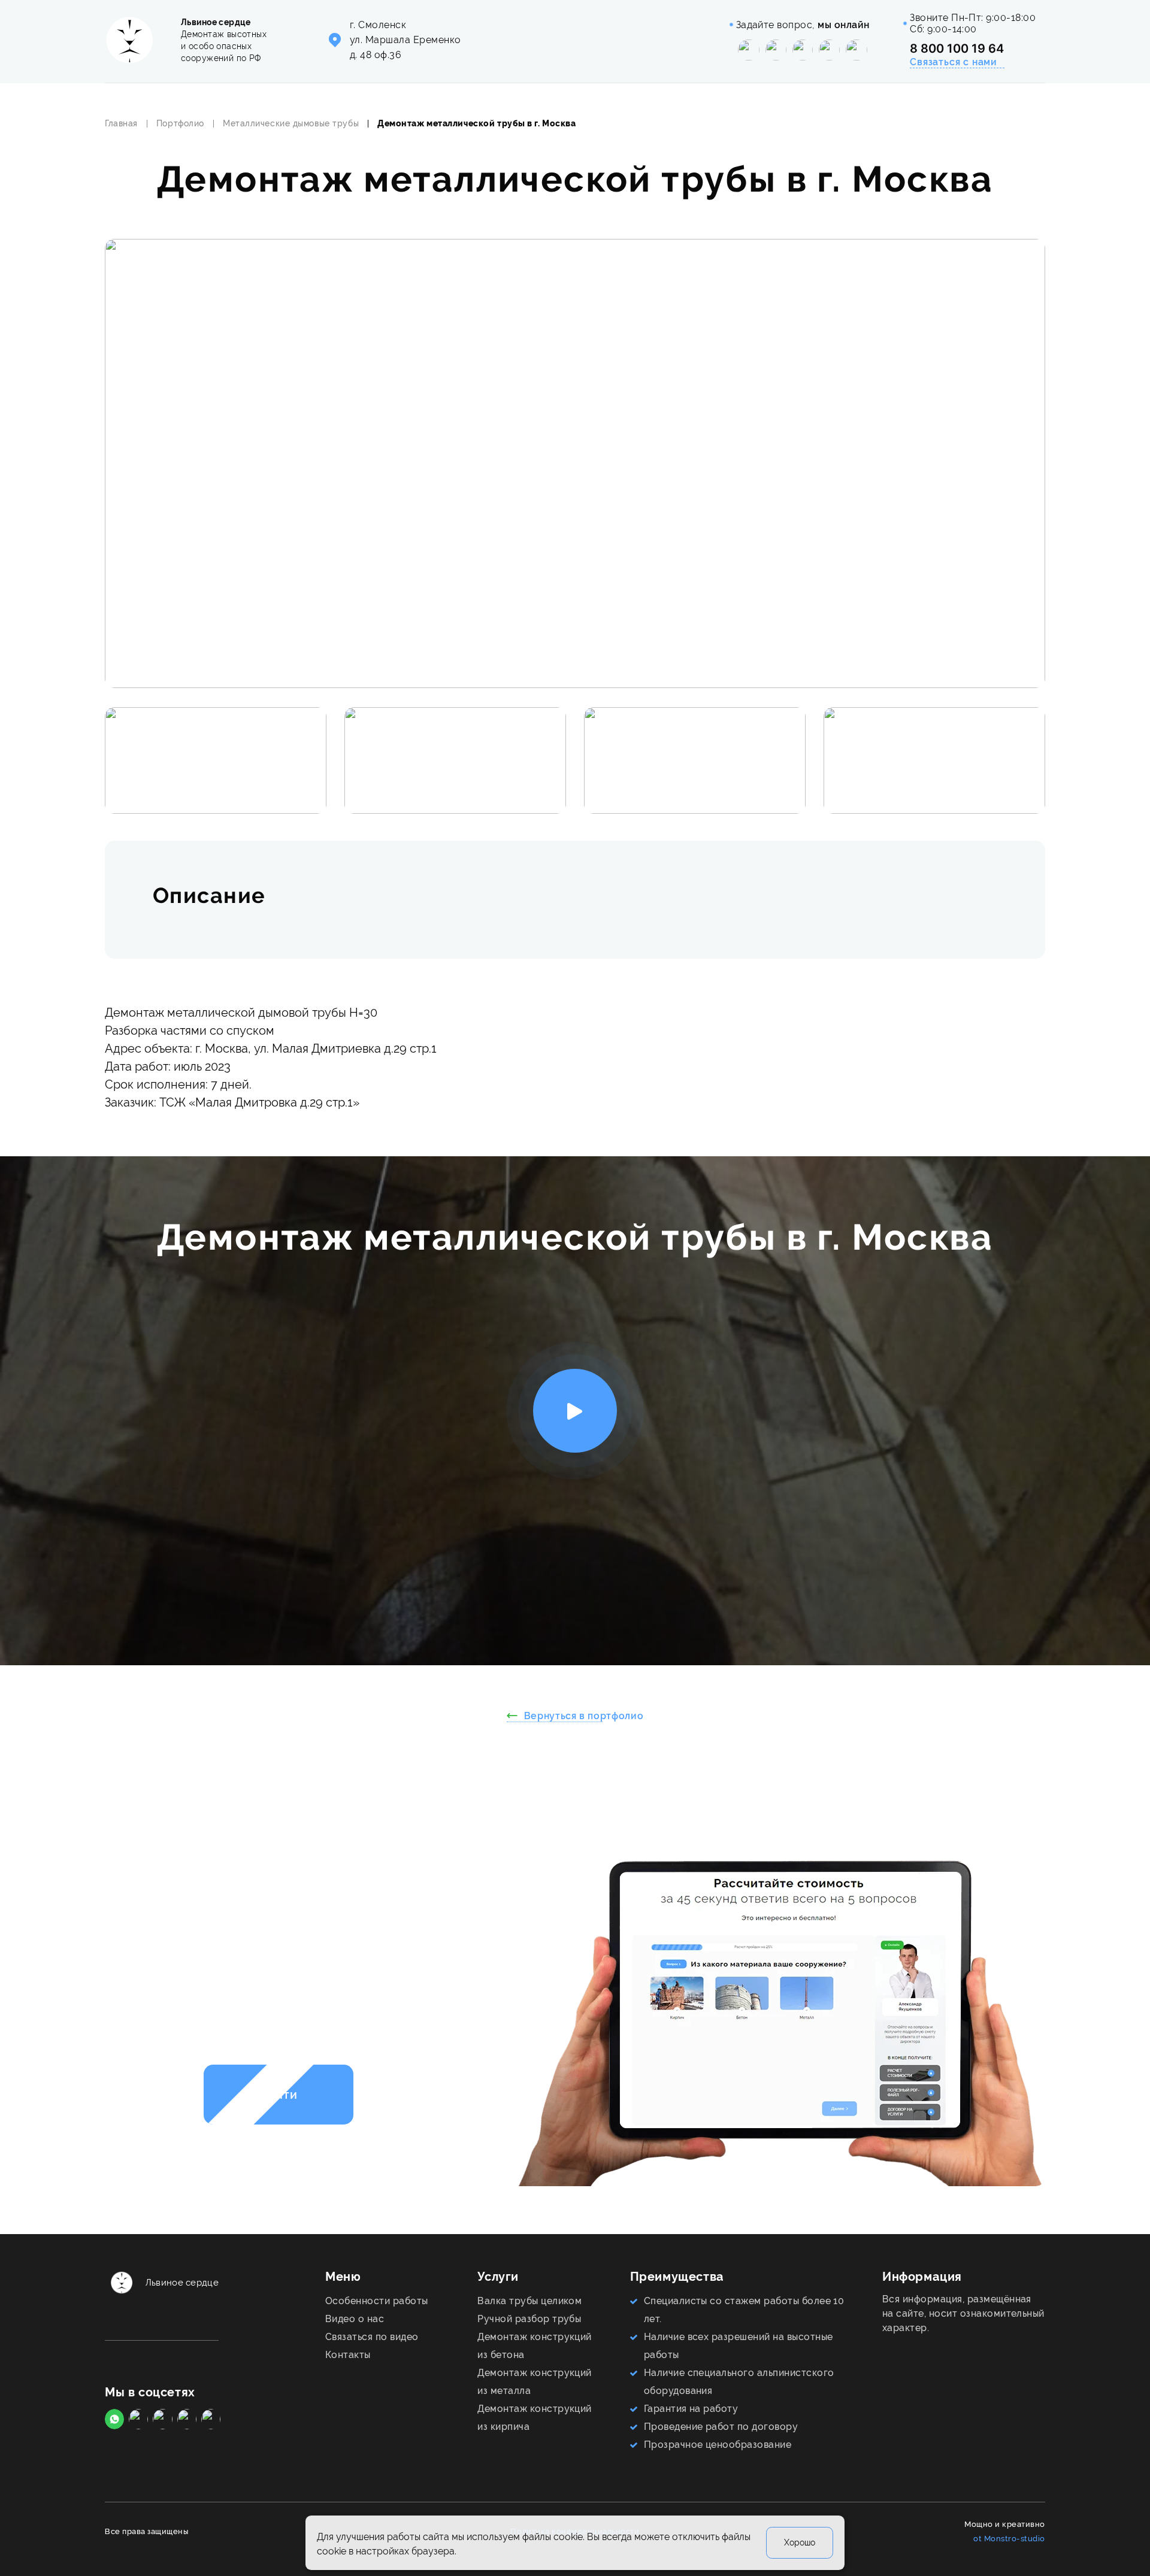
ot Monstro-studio (1009, 2539)
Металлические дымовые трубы (291, 123)
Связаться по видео (372, 2337)
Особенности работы (377, 2301)
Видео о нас (355, 2319)
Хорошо (800, 2543)
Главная (121, 123)
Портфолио (180, 123)
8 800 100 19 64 (957, 49)
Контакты (348, 2355)
